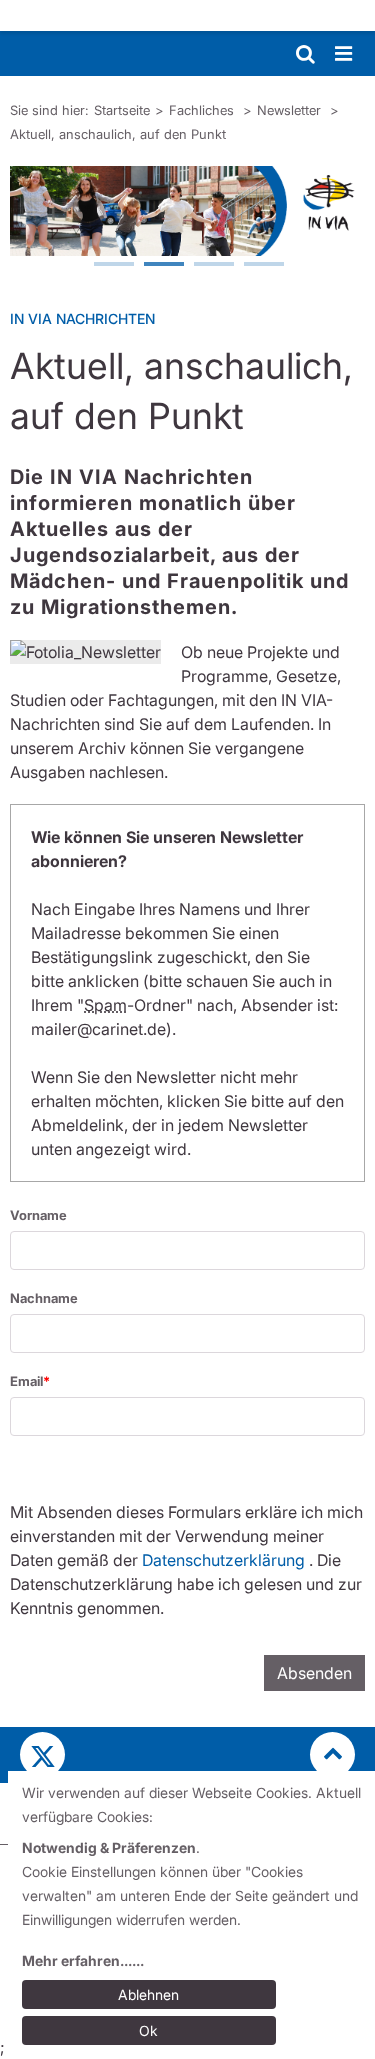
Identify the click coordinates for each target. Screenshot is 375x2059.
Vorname (38, 1215)
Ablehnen (148, 1994)
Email (26, 1381)
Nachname (44, 1298)
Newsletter (291, 110)
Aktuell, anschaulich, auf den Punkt (118, 134)
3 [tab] (213, 266)
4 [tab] (263, 266)
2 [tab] (163, 266)
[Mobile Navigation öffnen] (345, 54)
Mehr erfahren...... (83, 1960)
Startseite (122, 110)
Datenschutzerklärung (223, 1560)
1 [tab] (113, 266)
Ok (148, 2030)
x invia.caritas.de (42, 1754)
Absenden (314, 1673)
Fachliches (203, 110)
